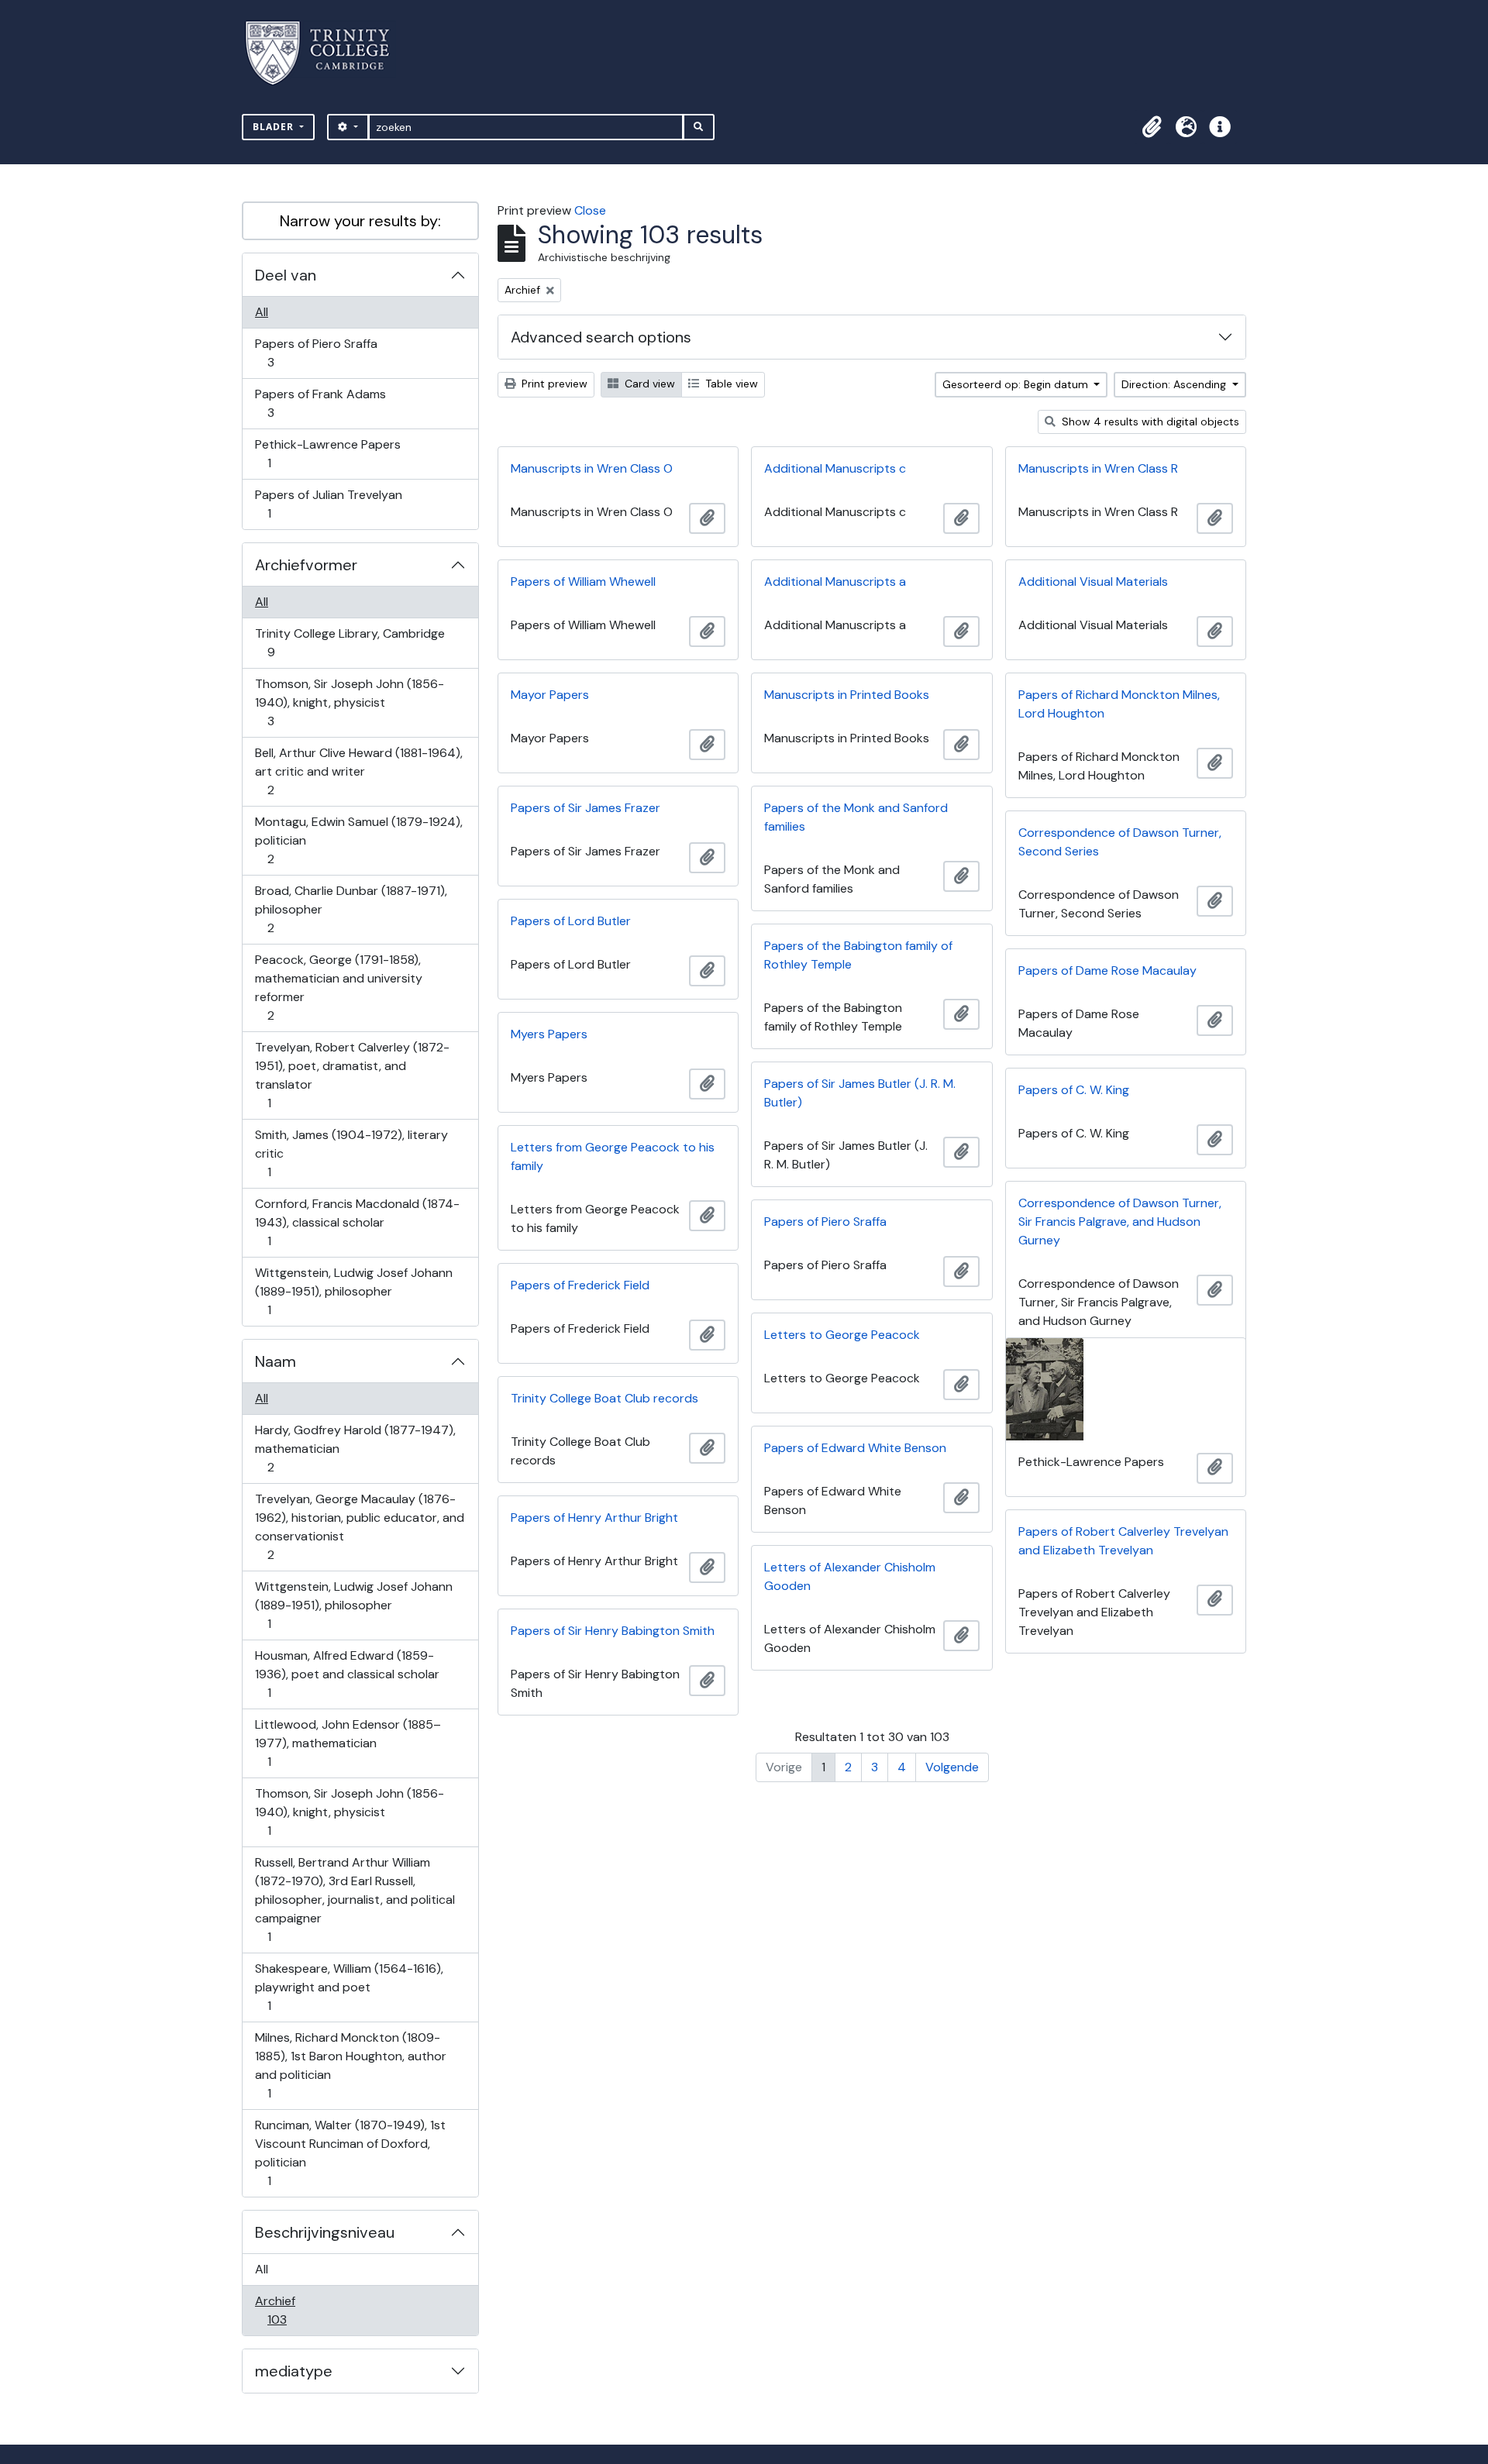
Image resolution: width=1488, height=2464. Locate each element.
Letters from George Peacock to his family (613, 1156)
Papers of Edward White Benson (855, 1448)
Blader (275, 127)
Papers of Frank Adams (320, 403)
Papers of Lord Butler (571, 921)
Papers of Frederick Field (580, 1285)
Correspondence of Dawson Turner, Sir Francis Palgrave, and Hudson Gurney (1120, 1222)
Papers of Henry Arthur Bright (594, 1518)
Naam (276, 1361)
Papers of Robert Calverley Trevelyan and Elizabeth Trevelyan (1123, 1541)
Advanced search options (601, 337)
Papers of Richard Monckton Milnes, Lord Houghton (1119, 704)
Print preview (553, 384)
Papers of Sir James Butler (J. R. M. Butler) (860, 1093)
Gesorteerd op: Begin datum (1017, 384)
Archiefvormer (306, 565)
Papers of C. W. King (1074, 1090)
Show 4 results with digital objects (1149, 422)
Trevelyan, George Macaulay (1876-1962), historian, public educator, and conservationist (359, 1526)
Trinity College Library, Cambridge (350, 642)
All (262, 312)
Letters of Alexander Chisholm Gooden (850, 1576)
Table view (730, 384)
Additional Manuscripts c (835, 468)
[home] (327, 53)
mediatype (294, 2371)
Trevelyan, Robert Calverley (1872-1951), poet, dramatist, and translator (352, 1075)
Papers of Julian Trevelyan (328, 504)
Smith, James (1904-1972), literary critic (351, 1153)
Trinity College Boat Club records (604, 1398)
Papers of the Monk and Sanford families (856, 817)
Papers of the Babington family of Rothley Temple (858, 955)
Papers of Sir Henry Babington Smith (613, 1631)
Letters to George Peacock (842, 1335)
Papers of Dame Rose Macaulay (1107, 970)
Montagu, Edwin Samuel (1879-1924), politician (358, 840)
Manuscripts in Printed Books (847, 695)
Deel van (286, 275)
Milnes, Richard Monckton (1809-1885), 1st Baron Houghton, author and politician (350, 2065)
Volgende (952, 1767)
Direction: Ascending (1175, 384)
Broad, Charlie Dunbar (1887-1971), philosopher (351, 909)
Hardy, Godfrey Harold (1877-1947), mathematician (355, 1448)
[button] (1152, 127)
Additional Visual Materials (1093, 582)
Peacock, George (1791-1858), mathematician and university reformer (338, 987)
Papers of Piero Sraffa (316, 353)
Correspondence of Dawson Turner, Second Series (1120, 842)
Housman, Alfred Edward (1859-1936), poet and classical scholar (347, 1674)
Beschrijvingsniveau (325, 2232)
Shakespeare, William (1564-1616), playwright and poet (349, 1987)
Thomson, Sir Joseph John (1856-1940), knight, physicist (349, 702)
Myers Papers (549, 1034)
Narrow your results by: (360, 221)
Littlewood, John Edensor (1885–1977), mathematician (348, 1743)
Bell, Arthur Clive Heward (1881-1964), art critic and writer (358, 771)
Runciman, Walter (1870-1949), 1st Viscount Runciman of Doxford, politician (350, 2153)
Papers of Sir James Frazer (586, 808)
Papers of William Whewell (583, 582)
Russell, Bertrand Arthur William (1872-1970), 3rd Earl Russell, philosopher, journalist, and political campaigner (355, 1899)
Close (590, 210)
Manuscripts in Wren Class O (592, 468)
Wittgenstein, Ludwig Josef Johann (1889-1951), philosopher (353, 1291)
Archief (288, 2310)
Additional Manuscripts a (835, 582)
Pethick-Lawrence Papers (327, 453)
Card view (648, 384)
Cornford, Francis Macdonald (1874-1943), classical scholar (357, 1222)
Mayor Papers (550, 695)
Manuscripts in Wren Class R (1098, 468)
